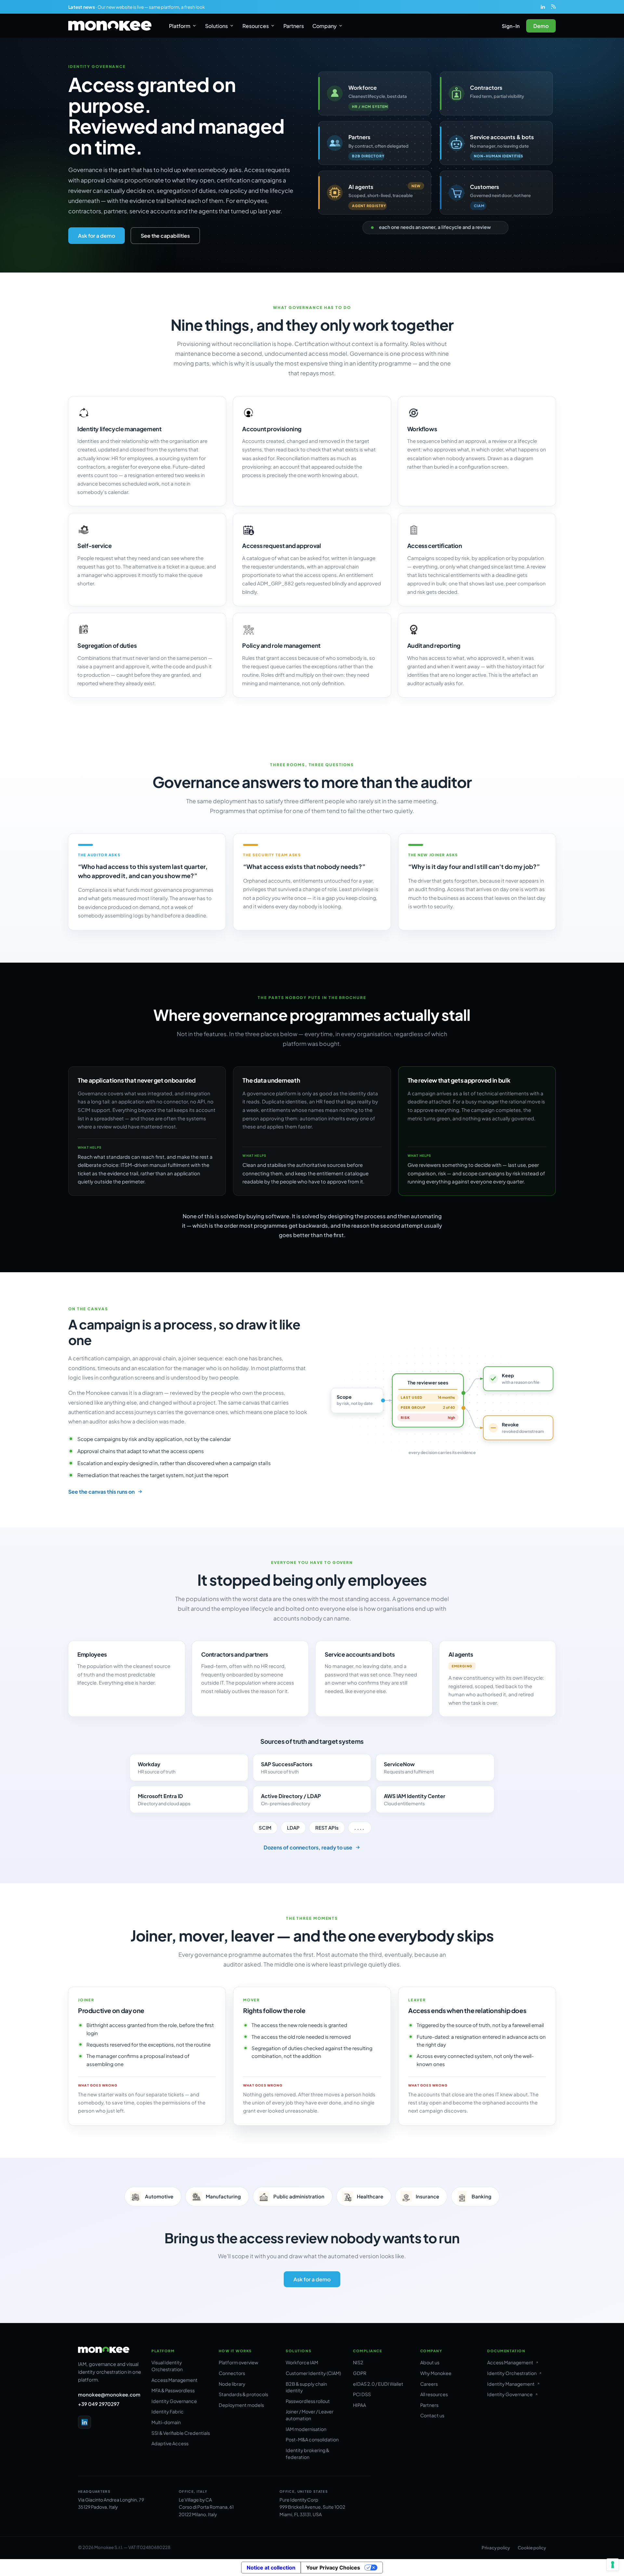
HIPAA (359, 2405)
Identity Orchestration (512, 2373)
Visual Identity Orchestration (167, 2366)
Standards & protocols (243, 2394)
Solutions (216, 26)
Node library (232, 2384)
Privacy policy (496, 2548)
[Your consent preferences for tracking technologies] (613, 2565)
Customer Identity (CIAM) (313, 2373)
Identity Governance (174, 2401)
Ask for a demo (97, 236)
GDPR (360, 2373)
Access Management (175, 2380)
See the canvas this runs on (101, 1492)
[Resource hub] (553, 7)
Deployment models (241, 2405)
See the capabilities (165, 236)
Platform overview (238, 2362)
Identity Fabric (168, 2411)
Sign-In (511, 26)
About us (430, 2362)
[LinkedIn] (543, 7)
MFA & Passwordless (173, 2390)
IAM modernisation (306, 2429)
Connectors (232, 2373)
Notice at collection (271, 2568)
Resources (256, 26)
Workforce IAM (302, 2362)
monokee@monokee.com (109, 2394)
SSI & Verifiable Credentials (181, 2433)
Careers (429, 2384)
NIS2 (358, 2362)
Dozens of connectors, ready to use (308, 1847)
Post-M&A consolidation (312, 2439)
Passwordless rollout (308, 2401)
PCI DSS (362, 2394)
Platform (180, 26)
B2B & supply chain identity (306, 2387)
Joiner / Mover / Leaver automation (310, 2415)
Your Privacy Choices (333, 2568)
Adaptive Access (170, 2443)
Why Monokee (436, 2373)
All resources (434, 2394)
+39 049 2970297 (99, 2404)
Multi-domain (166, 2422)
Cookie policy (532, 2548)
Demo (541, 26)
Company (325, 26)
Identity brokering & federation (307, 2454)
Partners (294, 26)
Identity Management (511, 2384)
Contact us (432, 2415)
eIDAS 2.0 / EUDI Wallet (378, 2384)
